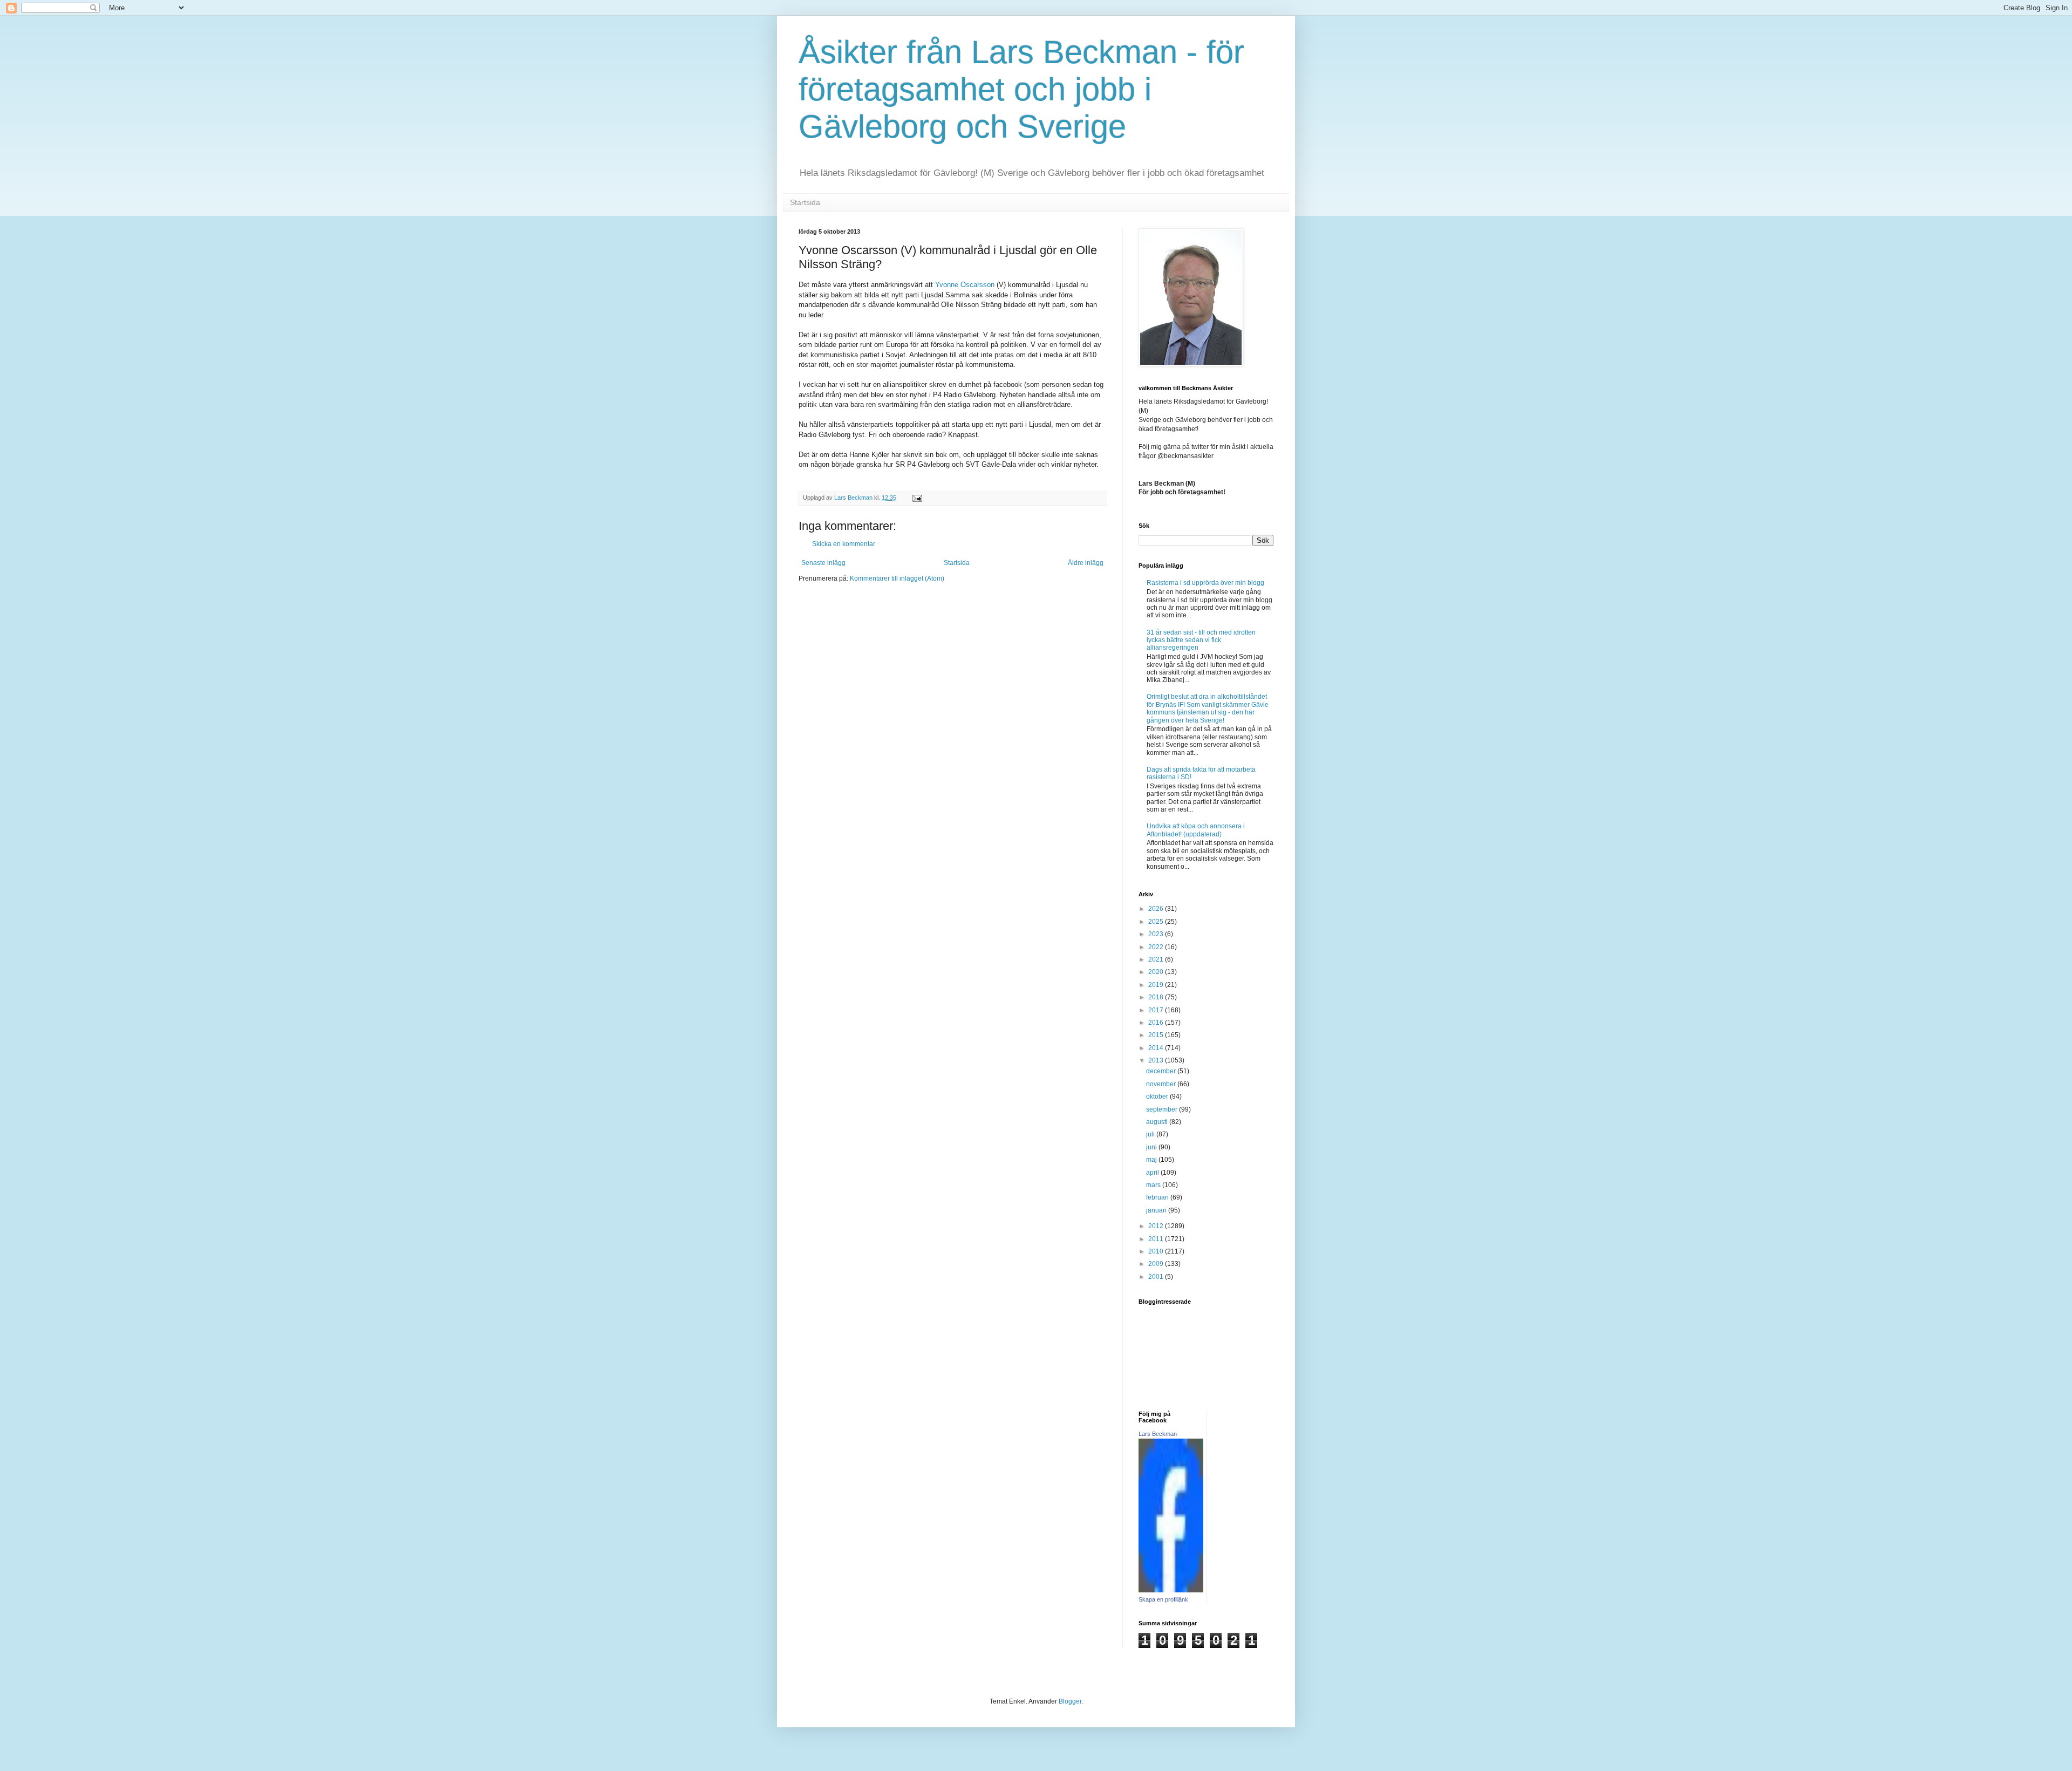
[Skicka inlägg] (917, 498)
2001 (1157, 1277)
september (1163, 1109)
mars (1154, 1185)
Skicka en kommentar (844, 544)
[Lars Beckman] (1171, 1590)
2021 (1157, 959)
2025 (1157, 922)
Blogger (1070, 1701)
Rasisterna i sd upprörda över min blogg (1205, 583)
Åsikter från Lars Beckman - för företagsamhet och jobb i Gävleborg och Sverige (1021, 89)
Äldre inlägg (1086, 563)
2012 (1157, 1226)
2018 (1157, 997)
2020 (1157, 972)
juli (1151, 1134)
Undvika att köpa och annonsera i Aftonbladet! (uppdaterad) (1196, 830)
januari (1157, 1210)
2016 (1157, 1023)
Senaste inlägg (823, 563)
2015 (1157, 1035)
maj (1152, 1160)
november (1162, 1084)
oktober (1158, 1096)
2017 (1157, 1010)
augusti (1158, 1122)
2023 (1157, 934)
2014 (1157, 1048)
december (1162, 1071)
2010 (1157, 1251)
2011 (1157, 1239)
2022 (1157, 947)
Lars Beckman (1158, 1434)
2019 (1157, 985)
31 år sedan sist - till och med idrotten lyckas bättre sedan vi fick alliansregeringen (1201, 640)
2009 (1157, 1264)
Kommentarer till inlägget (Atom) (897, 578)
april (1153, 1173)
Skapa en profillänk (1163, 1599)
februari (1158, 1197)
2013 (1157, 1060)
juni (1152, 1147)
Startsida (805, 202)
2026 (1157, 909)
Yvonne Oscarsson (965, 285)
